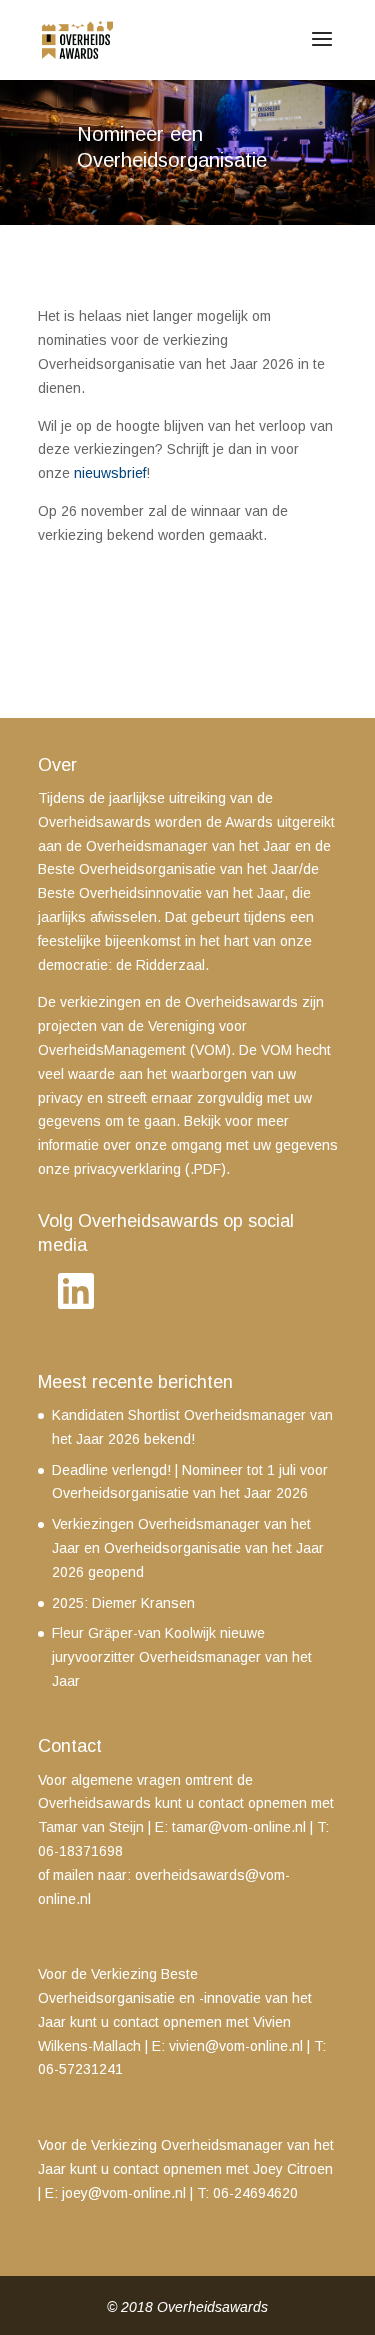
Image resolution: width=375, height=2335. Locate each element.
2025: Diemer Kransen (123, 1603)
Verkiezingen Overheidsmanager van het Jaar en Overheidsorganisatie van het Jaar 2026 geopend (188, 1548)
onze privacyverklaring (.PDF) (132, 1169)
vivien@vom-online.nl (236, 2046)
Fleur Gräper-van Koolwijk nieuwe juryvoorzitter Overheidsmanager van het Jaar (182, 1657)
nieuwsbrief (110, 473)
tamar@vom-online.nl (239, 1827)
